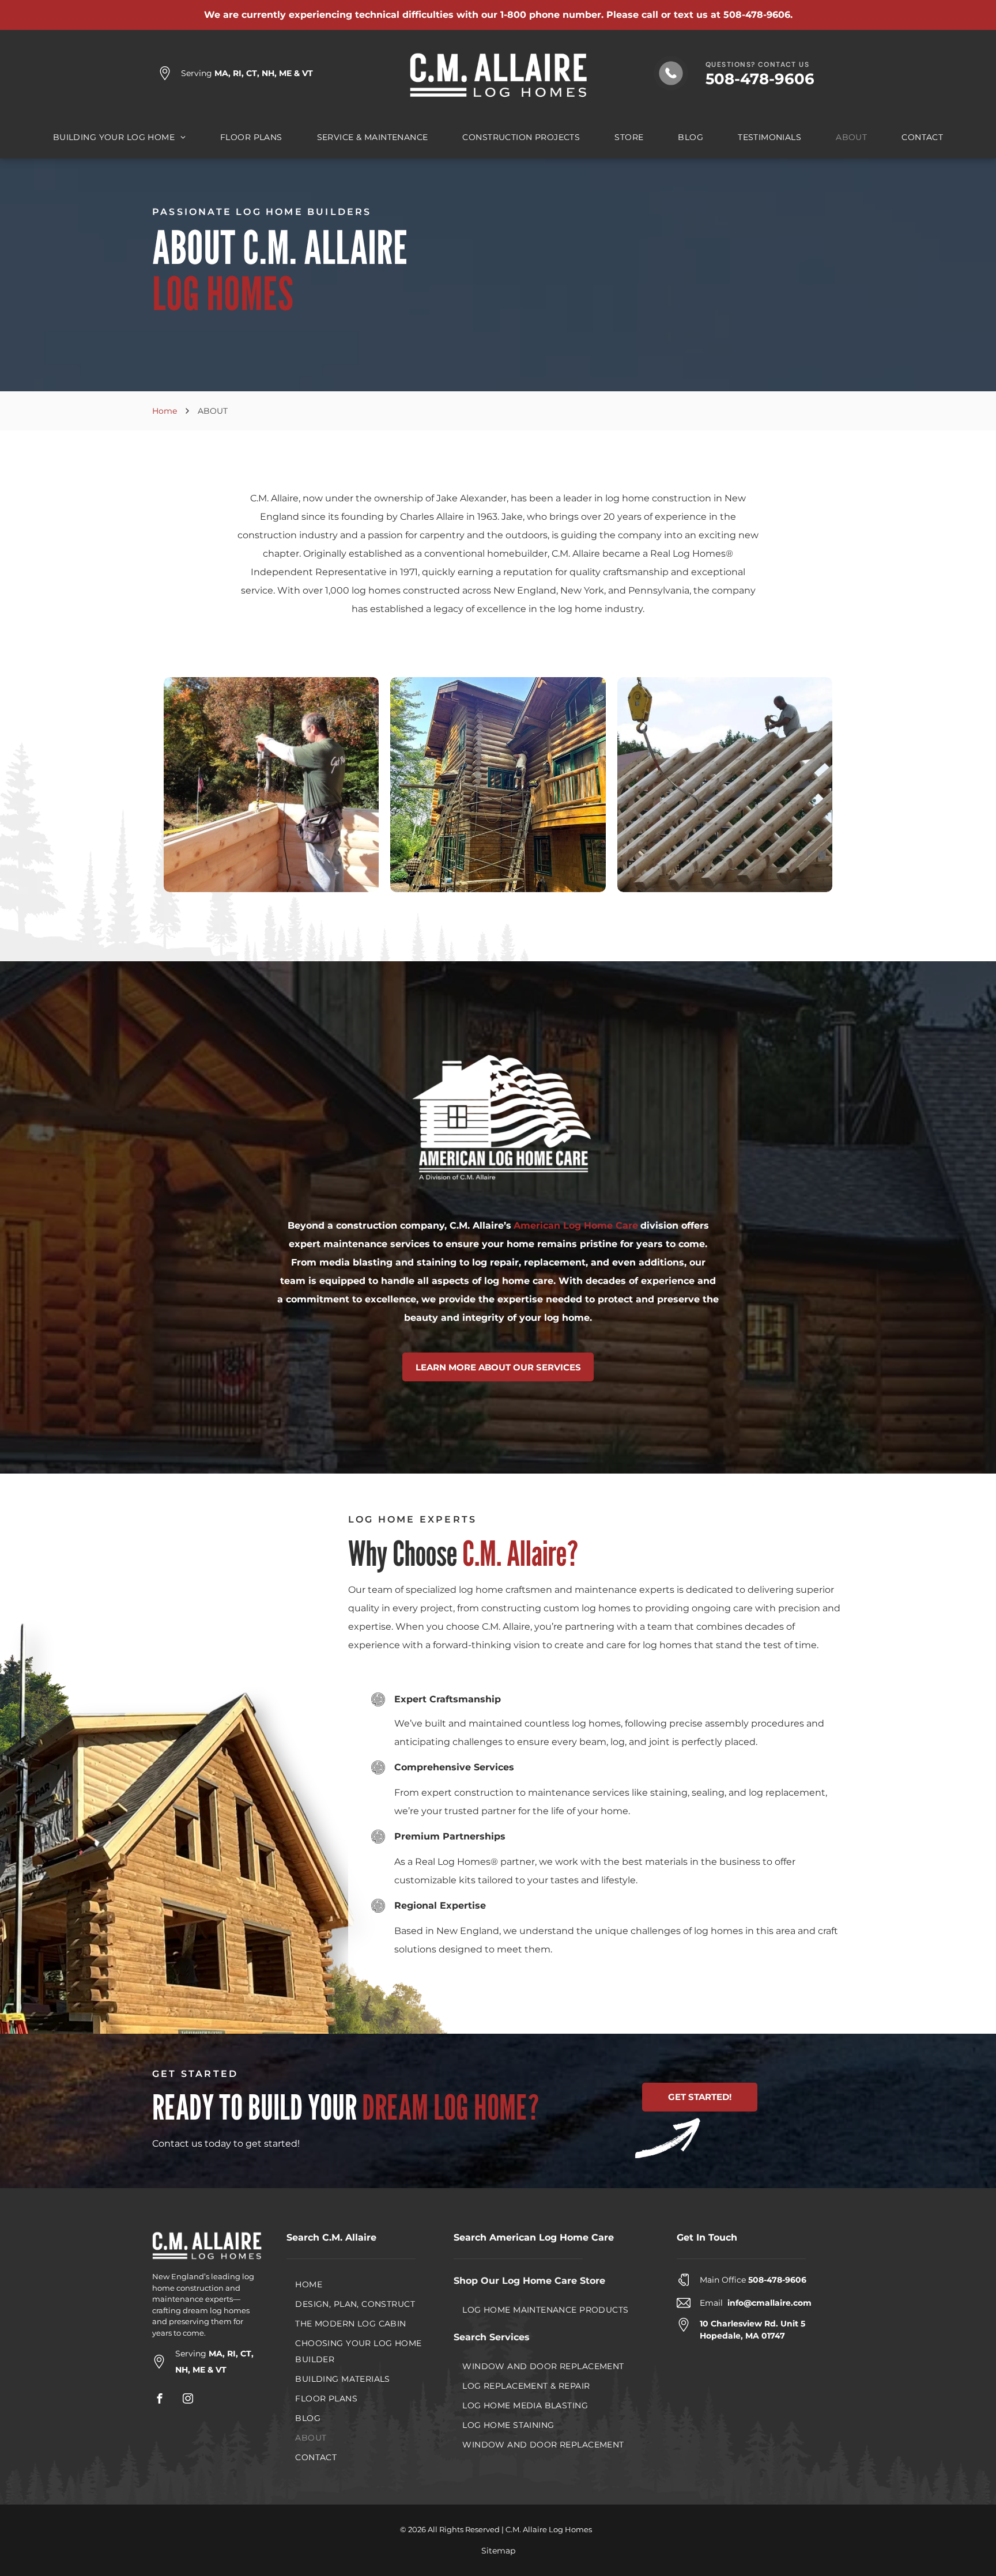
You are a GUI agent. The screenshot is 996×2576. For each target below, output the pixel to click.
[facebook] (160, 2400)
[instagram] (188, 2400)
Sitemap (498, 2551)
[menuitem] (119, 137)
